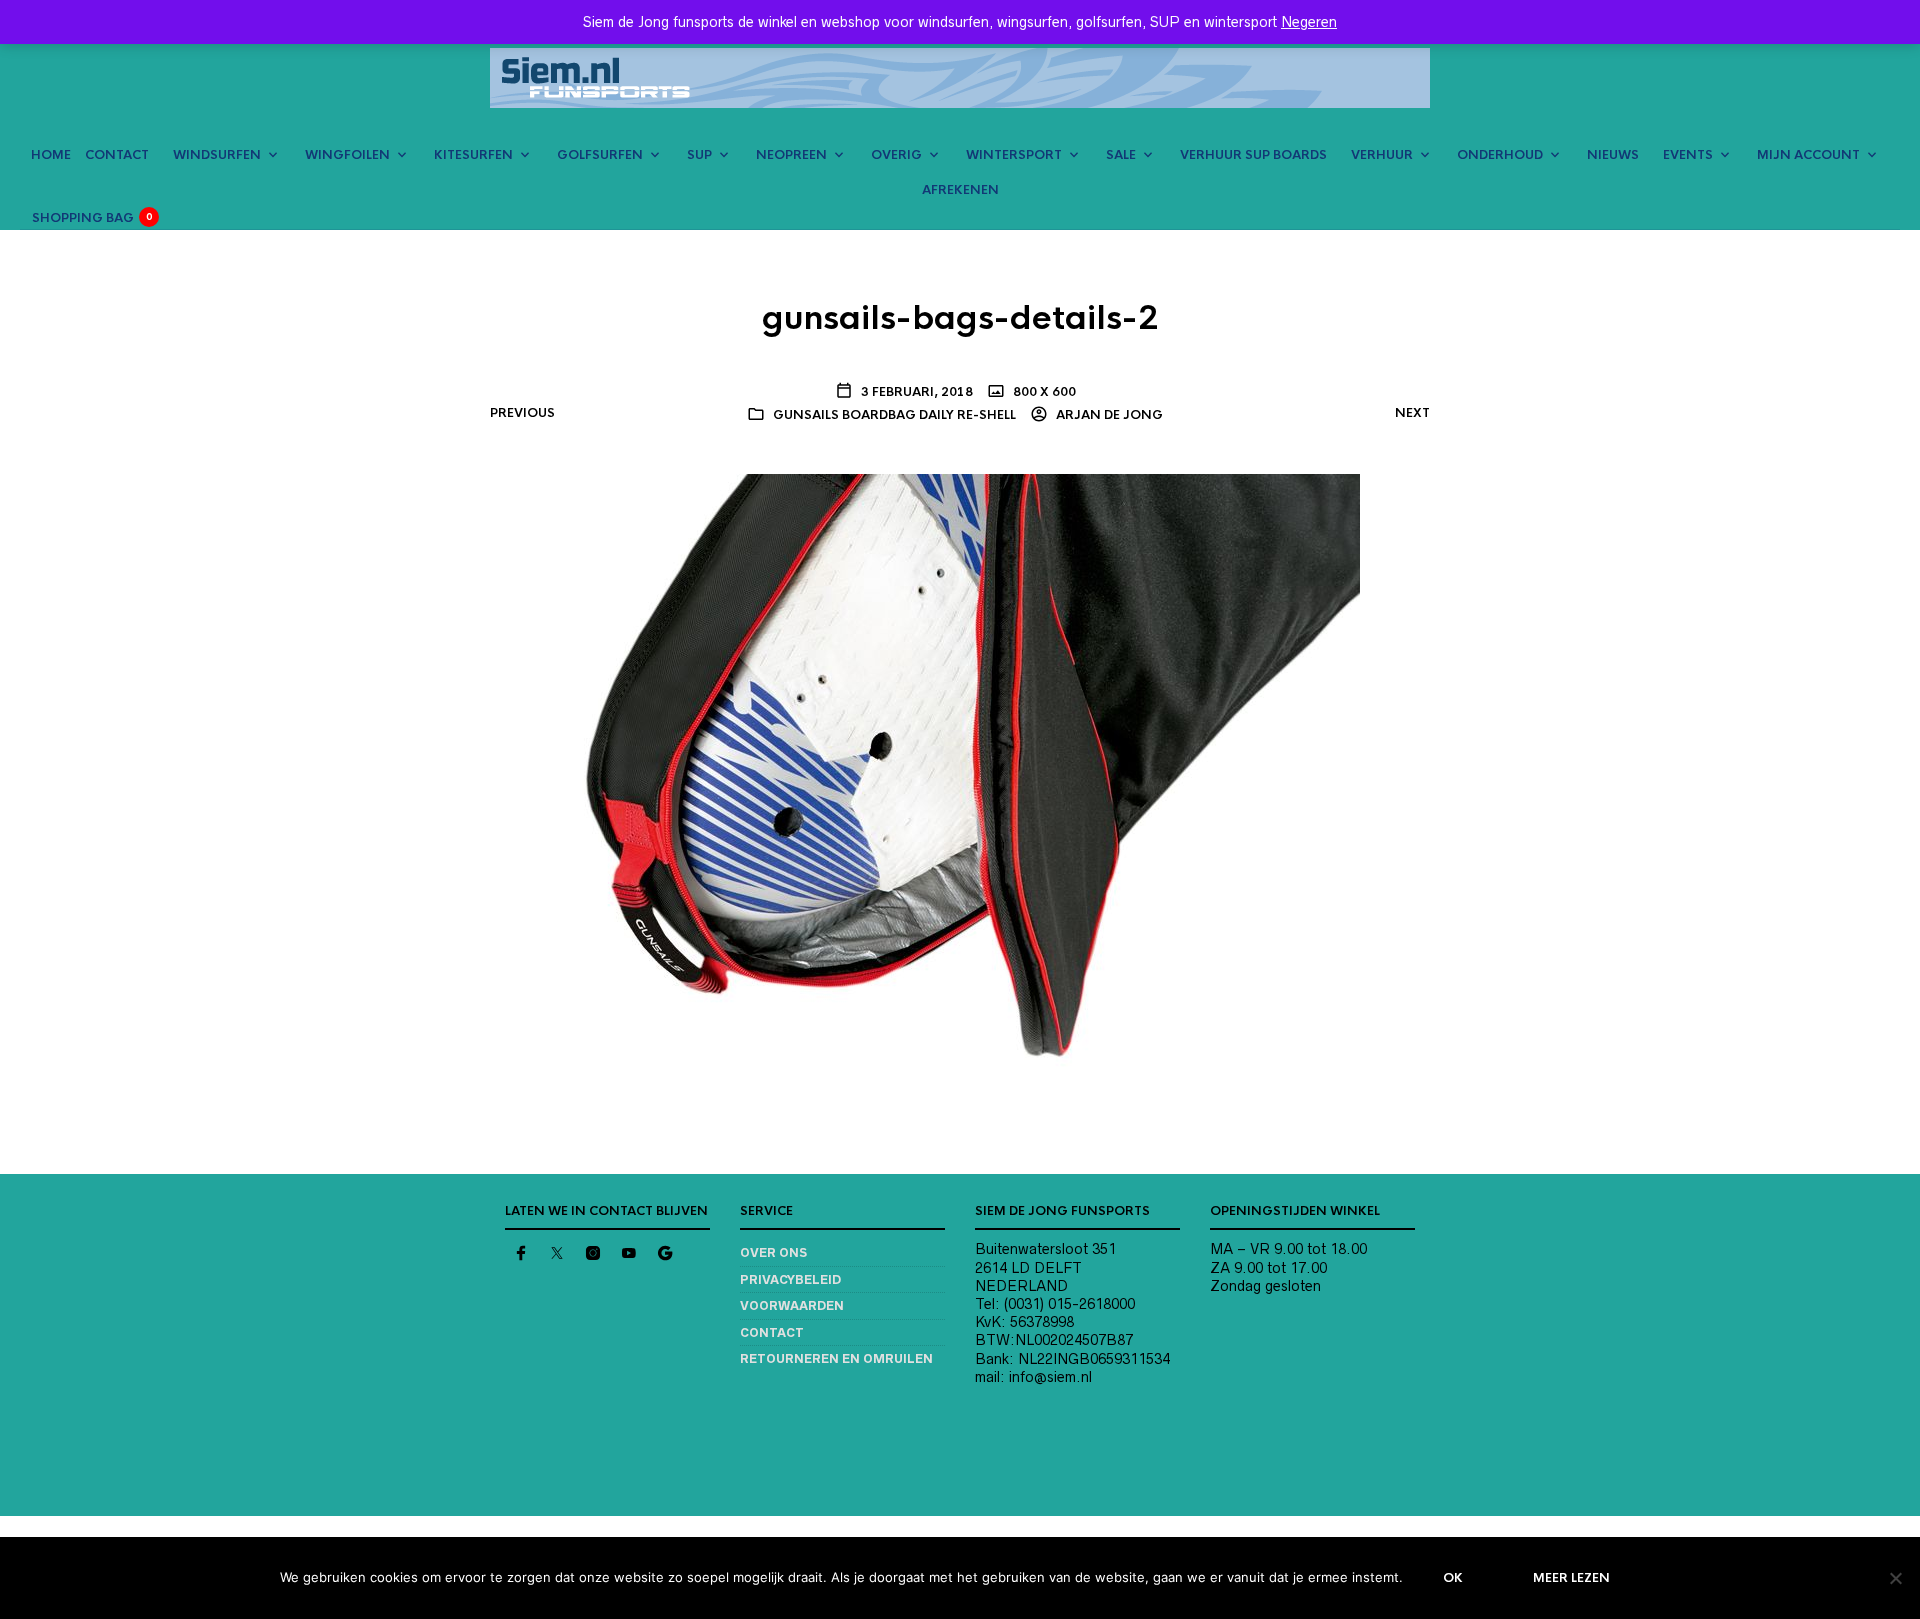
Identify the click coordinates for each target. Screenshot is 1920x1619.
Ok (1453, 1578)
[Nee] (1895, 1578)
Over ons (773, 1252)
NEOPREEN (791, 155)
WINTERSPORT (1014, 155)
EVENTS (1688, 155)
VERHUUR (1382, 155)
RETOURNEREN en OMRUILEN (836, 1358)
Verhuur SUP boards (1253, 155)
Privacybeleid (790, 1279)
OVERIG (896, 155)
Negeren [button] (1309, 22)
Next (1412, 413)
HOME (51, 155)
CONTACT (117, 155)
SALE (1121, 155)
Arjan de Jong (1108, 415)
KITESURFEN (473, 155)
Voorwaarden (792, 1305)
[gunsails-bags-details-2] (960, 773)
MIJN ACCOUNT (1808, 155)
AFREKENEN (960, 190)
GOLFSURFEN (600, 155)
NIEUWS (1613, 155)
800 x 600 (1043, 392)
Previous (522, 413)
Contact (772, 1332)
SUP (699, 155)
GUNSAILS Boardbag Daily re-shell (894, 415)
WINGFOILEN (347, 155)
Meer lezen (1571, 1578)
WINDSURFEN (217, 155)
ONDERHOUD (1500, 155)
